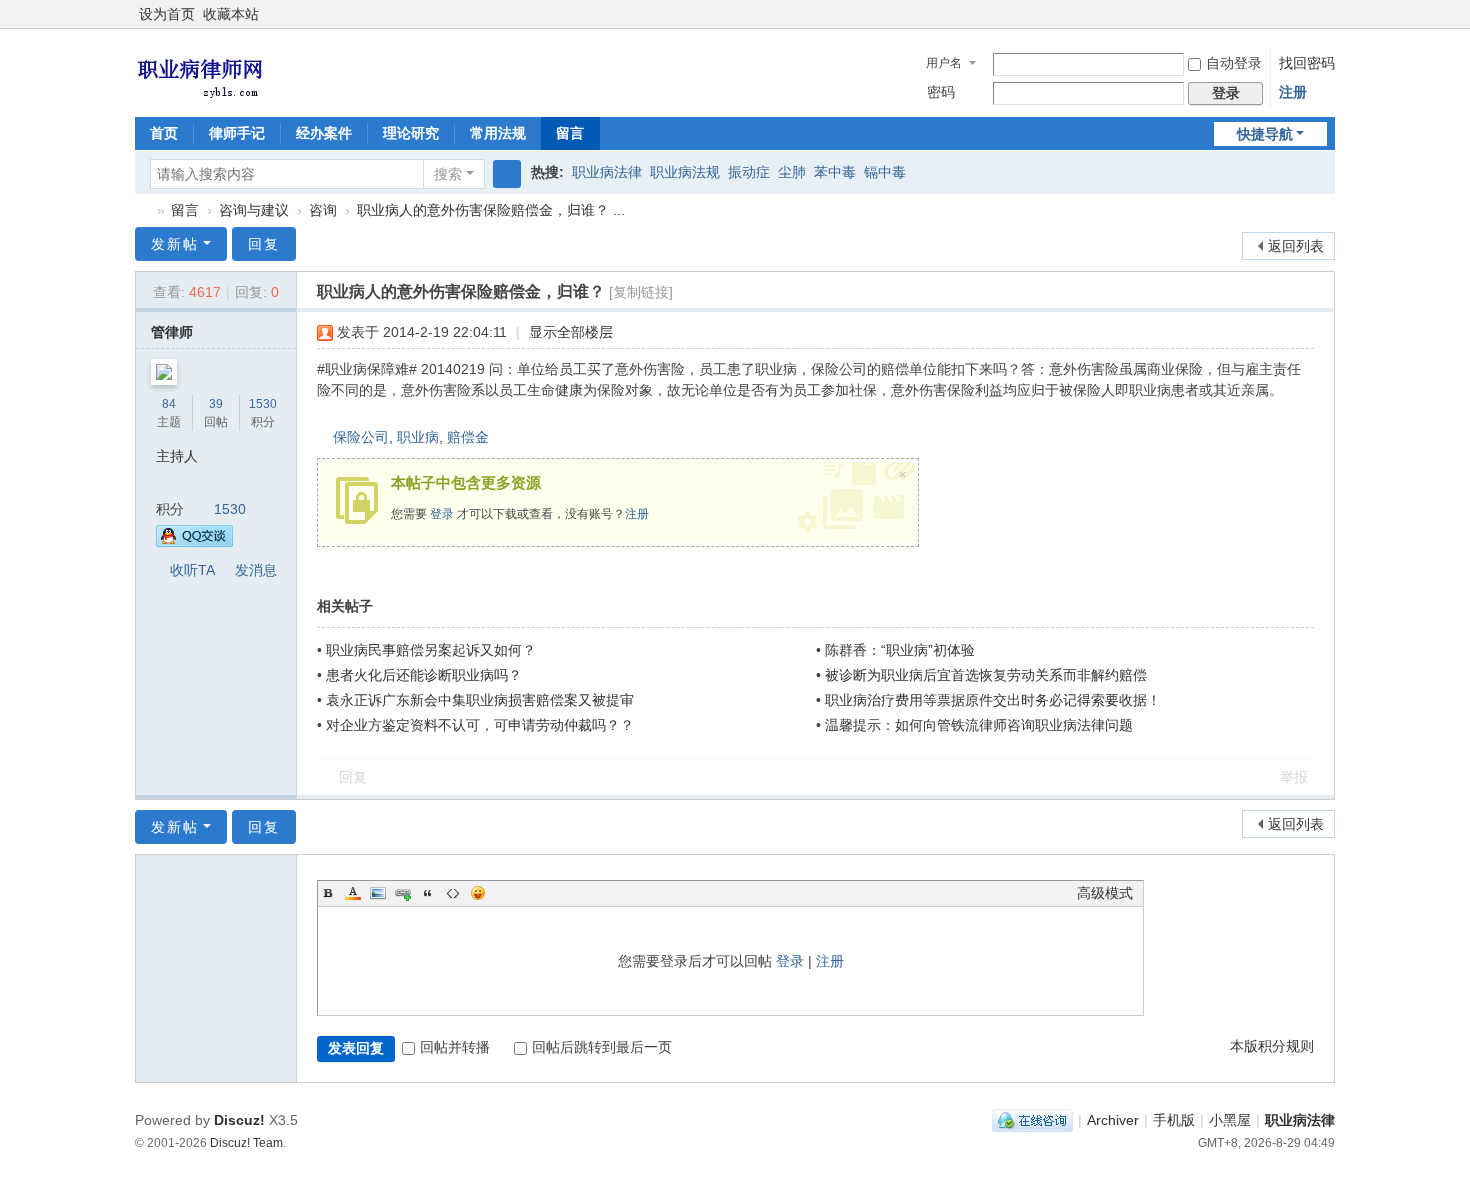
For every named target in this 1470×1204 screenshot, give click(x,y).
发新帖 (175, 244)
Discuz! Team (246, 1142)
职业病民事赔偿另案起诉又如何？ (431, 650)
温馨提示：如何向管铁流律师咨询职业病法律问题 (979, 725)
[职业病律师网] (199, 71)
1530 (263, 404)
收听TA (192, 570)
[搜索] (507, 174)
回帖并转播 (455, 1047)
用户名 (944, 63)
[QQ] (1032, 1120)
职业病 (418, 437)
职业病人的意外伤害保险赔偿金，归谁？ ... (491, 210)
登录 (442, 514)
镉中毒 (885, 172)
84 (169, 404)
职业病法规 (685, 172)
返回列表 (1296, 246)
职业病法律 (607, 172)
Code (453, 893)
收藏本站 (231, 14)
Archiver (1113, 1120)
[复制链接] (641, 292)
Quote (428, 893)
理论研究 (411, 133)
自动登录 (1234, 63)
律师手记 (237, 133)
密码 (941, 92)
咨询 (323, 210)
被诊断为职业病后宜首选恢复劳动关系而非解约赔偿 (986, 675)
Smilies (478, 893)
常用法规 (498, 133)
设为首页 (167, 14)
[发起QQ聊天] (194, 542)
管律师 (172, 332)
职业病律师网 (143, 210)
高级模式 (1105, 893)
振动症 (749, 172)
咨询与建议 (254, 210)
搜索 (448, 174)
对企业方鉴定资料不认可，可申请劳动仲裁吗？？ (480, 725)
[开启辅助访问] (1330, 14)
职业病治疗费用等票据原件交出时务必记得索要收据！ (993, 700)
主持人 (177, 456)
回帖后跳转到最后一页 (602, 1047)
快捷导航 (1265, 134)
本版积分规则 (1272, 1046)
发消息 (256, 570)
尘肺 (792, 172)
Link (403, 893)
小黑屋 (1230, 1120)
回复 (264, 244)
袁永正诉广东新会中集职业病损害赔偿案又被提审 (480, 700)
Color (353, 893)
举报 (1294, 777)
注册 (1293, 92)
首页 (164, 133)
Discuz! (239, 1120)
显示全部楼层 (571, 332)
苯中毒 (835, 172)
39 (216, 404)
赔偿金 (468, 437)
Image (378, 893)
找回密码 (1307, 63)
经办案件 (324, 133)
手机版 (1174, 1120)
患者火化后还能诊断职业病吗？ (424, 675)
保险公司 (361, 437)
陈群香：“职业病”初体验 (900, 650)
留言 (570, 133)
